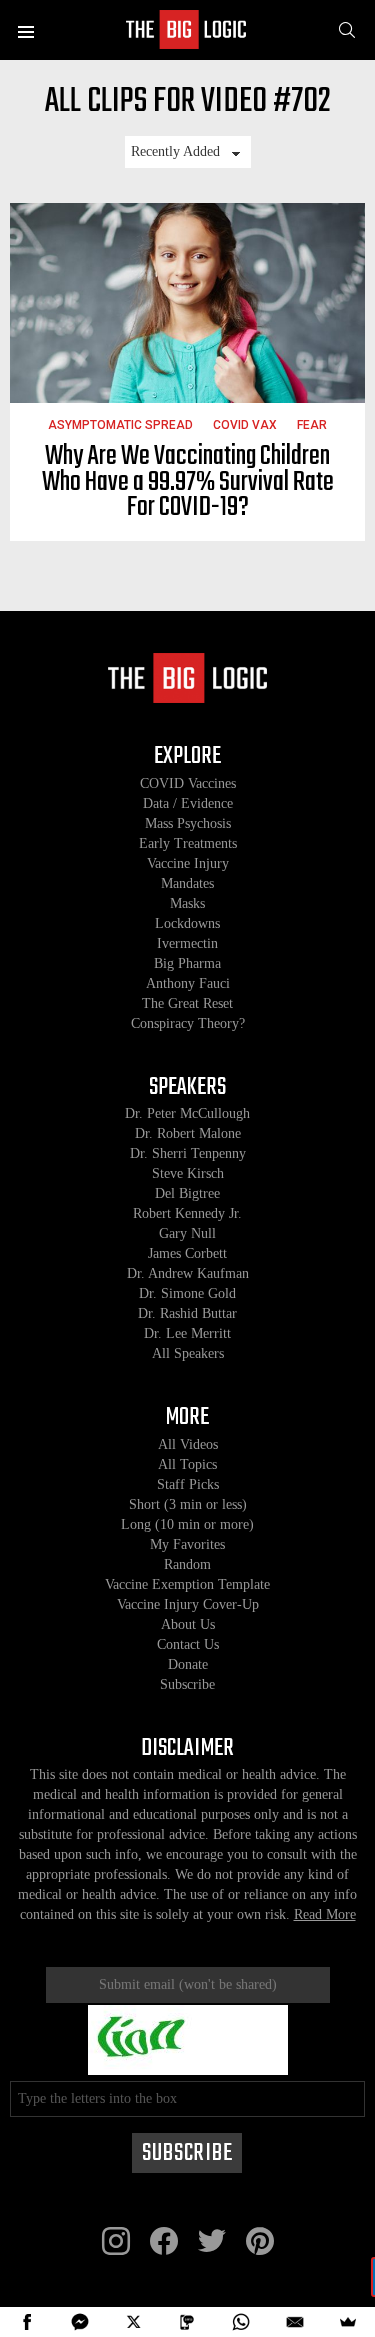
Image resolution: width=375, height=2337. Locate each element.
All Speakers (188, 1353)
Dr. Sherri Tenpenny (188, 1153)
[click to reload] (188, 2040)
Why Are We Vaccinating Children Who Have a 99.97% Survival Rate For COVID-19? (188, 482)
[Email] (295, 2322)
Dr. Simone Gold (187, 1293)
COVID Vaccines (188, 783)
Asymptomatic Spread (120, 425)
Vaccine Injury (188, 863)
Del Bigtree (187, 1193)
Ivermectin (187, 943)
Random (187, 1564)
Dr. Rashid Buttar (187, 1313)
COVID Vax (245, 425)
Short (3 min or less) (188, 1504)
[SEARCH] (347, 30)
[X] (134, 2322)
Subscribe (187, 1684)
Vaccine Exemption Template (187, 1584)
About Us (188, 1624)
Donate (188, 1664)
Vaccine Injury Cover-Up (188, 1604)
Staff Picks (188, 1484)
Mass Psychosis (188, 823)
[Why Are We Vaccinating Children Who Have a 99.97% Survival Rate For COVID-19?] (187, 303)
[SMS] (188, 2322)
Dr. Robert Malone (188, 1133)
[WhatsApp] (241, 2322)
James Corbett (187, 1253)
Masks (187, 903)
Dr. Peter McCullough (187, 1113)
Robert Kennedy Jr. (187, 1213)
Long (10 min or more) (187, 1524)
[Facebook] (27, 2322)
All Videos (188, 1444)
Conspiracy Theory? (188, 1023)
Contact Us (188, 1644)
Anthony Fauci (188, 983)
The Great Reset (187, 1003)
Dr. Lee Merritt (187, 1333)
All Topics (187, 1464)
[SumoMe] (348, 2322)
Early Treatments (188, 843)
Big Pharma (187, 963)
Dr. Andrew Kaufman (188, 1273)
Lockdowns (187, 923)
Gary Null (187, 1233)
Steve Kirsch (188, 1173)
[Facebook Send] (81, 2322)
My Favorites (187, 1544)
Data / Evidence (188, 803)
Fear (312, 425)
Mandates (187, 883)
